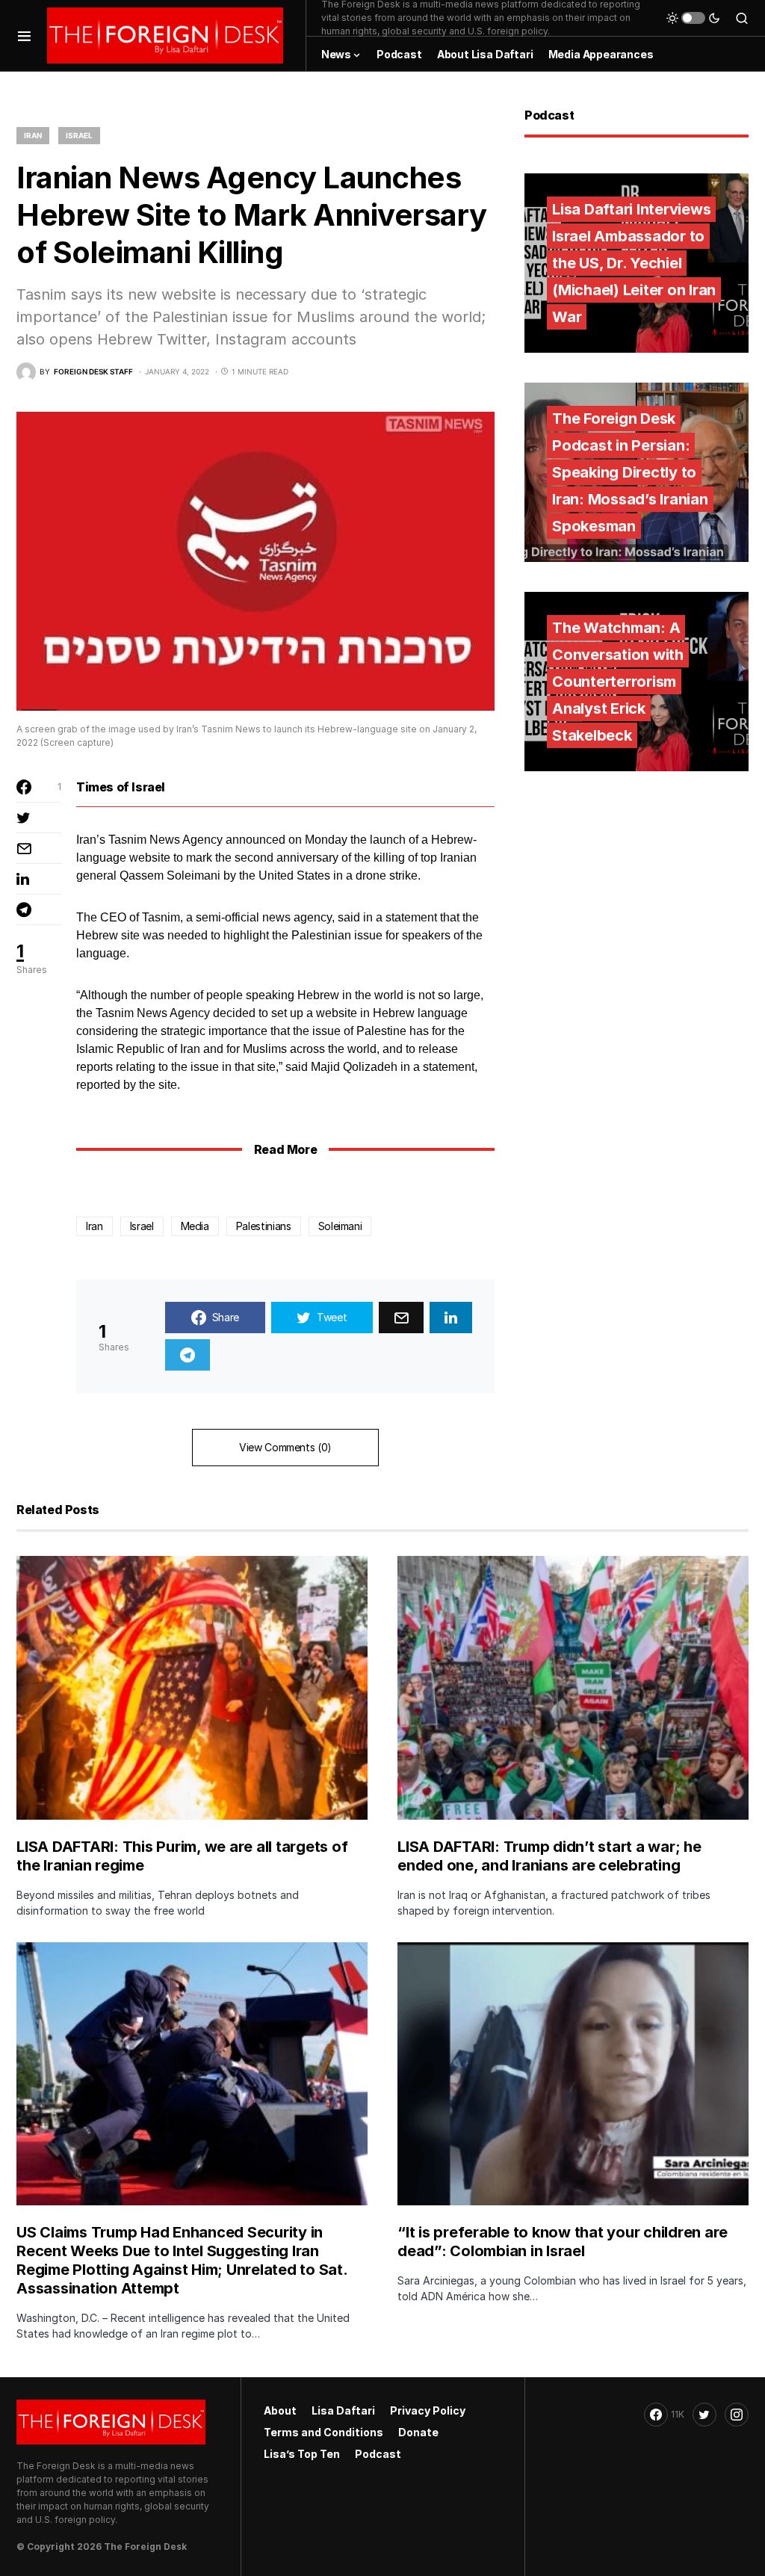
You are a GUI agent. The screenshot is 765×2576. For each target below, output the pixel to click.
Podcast (378, 2454)
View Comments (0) (285, 1447)
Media (195, 1226)
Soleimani (340, 1226)
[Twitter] (704, 2415)
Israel (79, 135)
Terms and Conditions (323, 2432)
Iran (33, 135)
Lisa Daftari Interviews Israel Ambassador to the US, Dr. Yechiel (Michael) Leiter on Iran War (634, 263)
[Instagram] (737, 2415)
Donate (418, 2432)
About (280, 2410)
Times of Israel (121, 787)
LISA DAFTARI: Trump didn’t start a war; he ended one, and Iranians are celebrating (549, 1856)
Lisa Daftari (343, 2410)
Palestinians (264, 1226)
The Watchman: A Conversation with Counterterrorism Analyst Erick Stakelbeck (618, 682)
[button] (24, 35)
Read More (285, 1149)
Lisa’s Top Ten (302, 2454)
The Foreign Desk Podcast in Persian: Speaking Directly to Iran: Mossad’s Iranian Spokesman (630, 472)
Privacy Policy (428, 2410)
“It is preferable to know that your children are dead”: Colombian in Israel (563, 2242)
